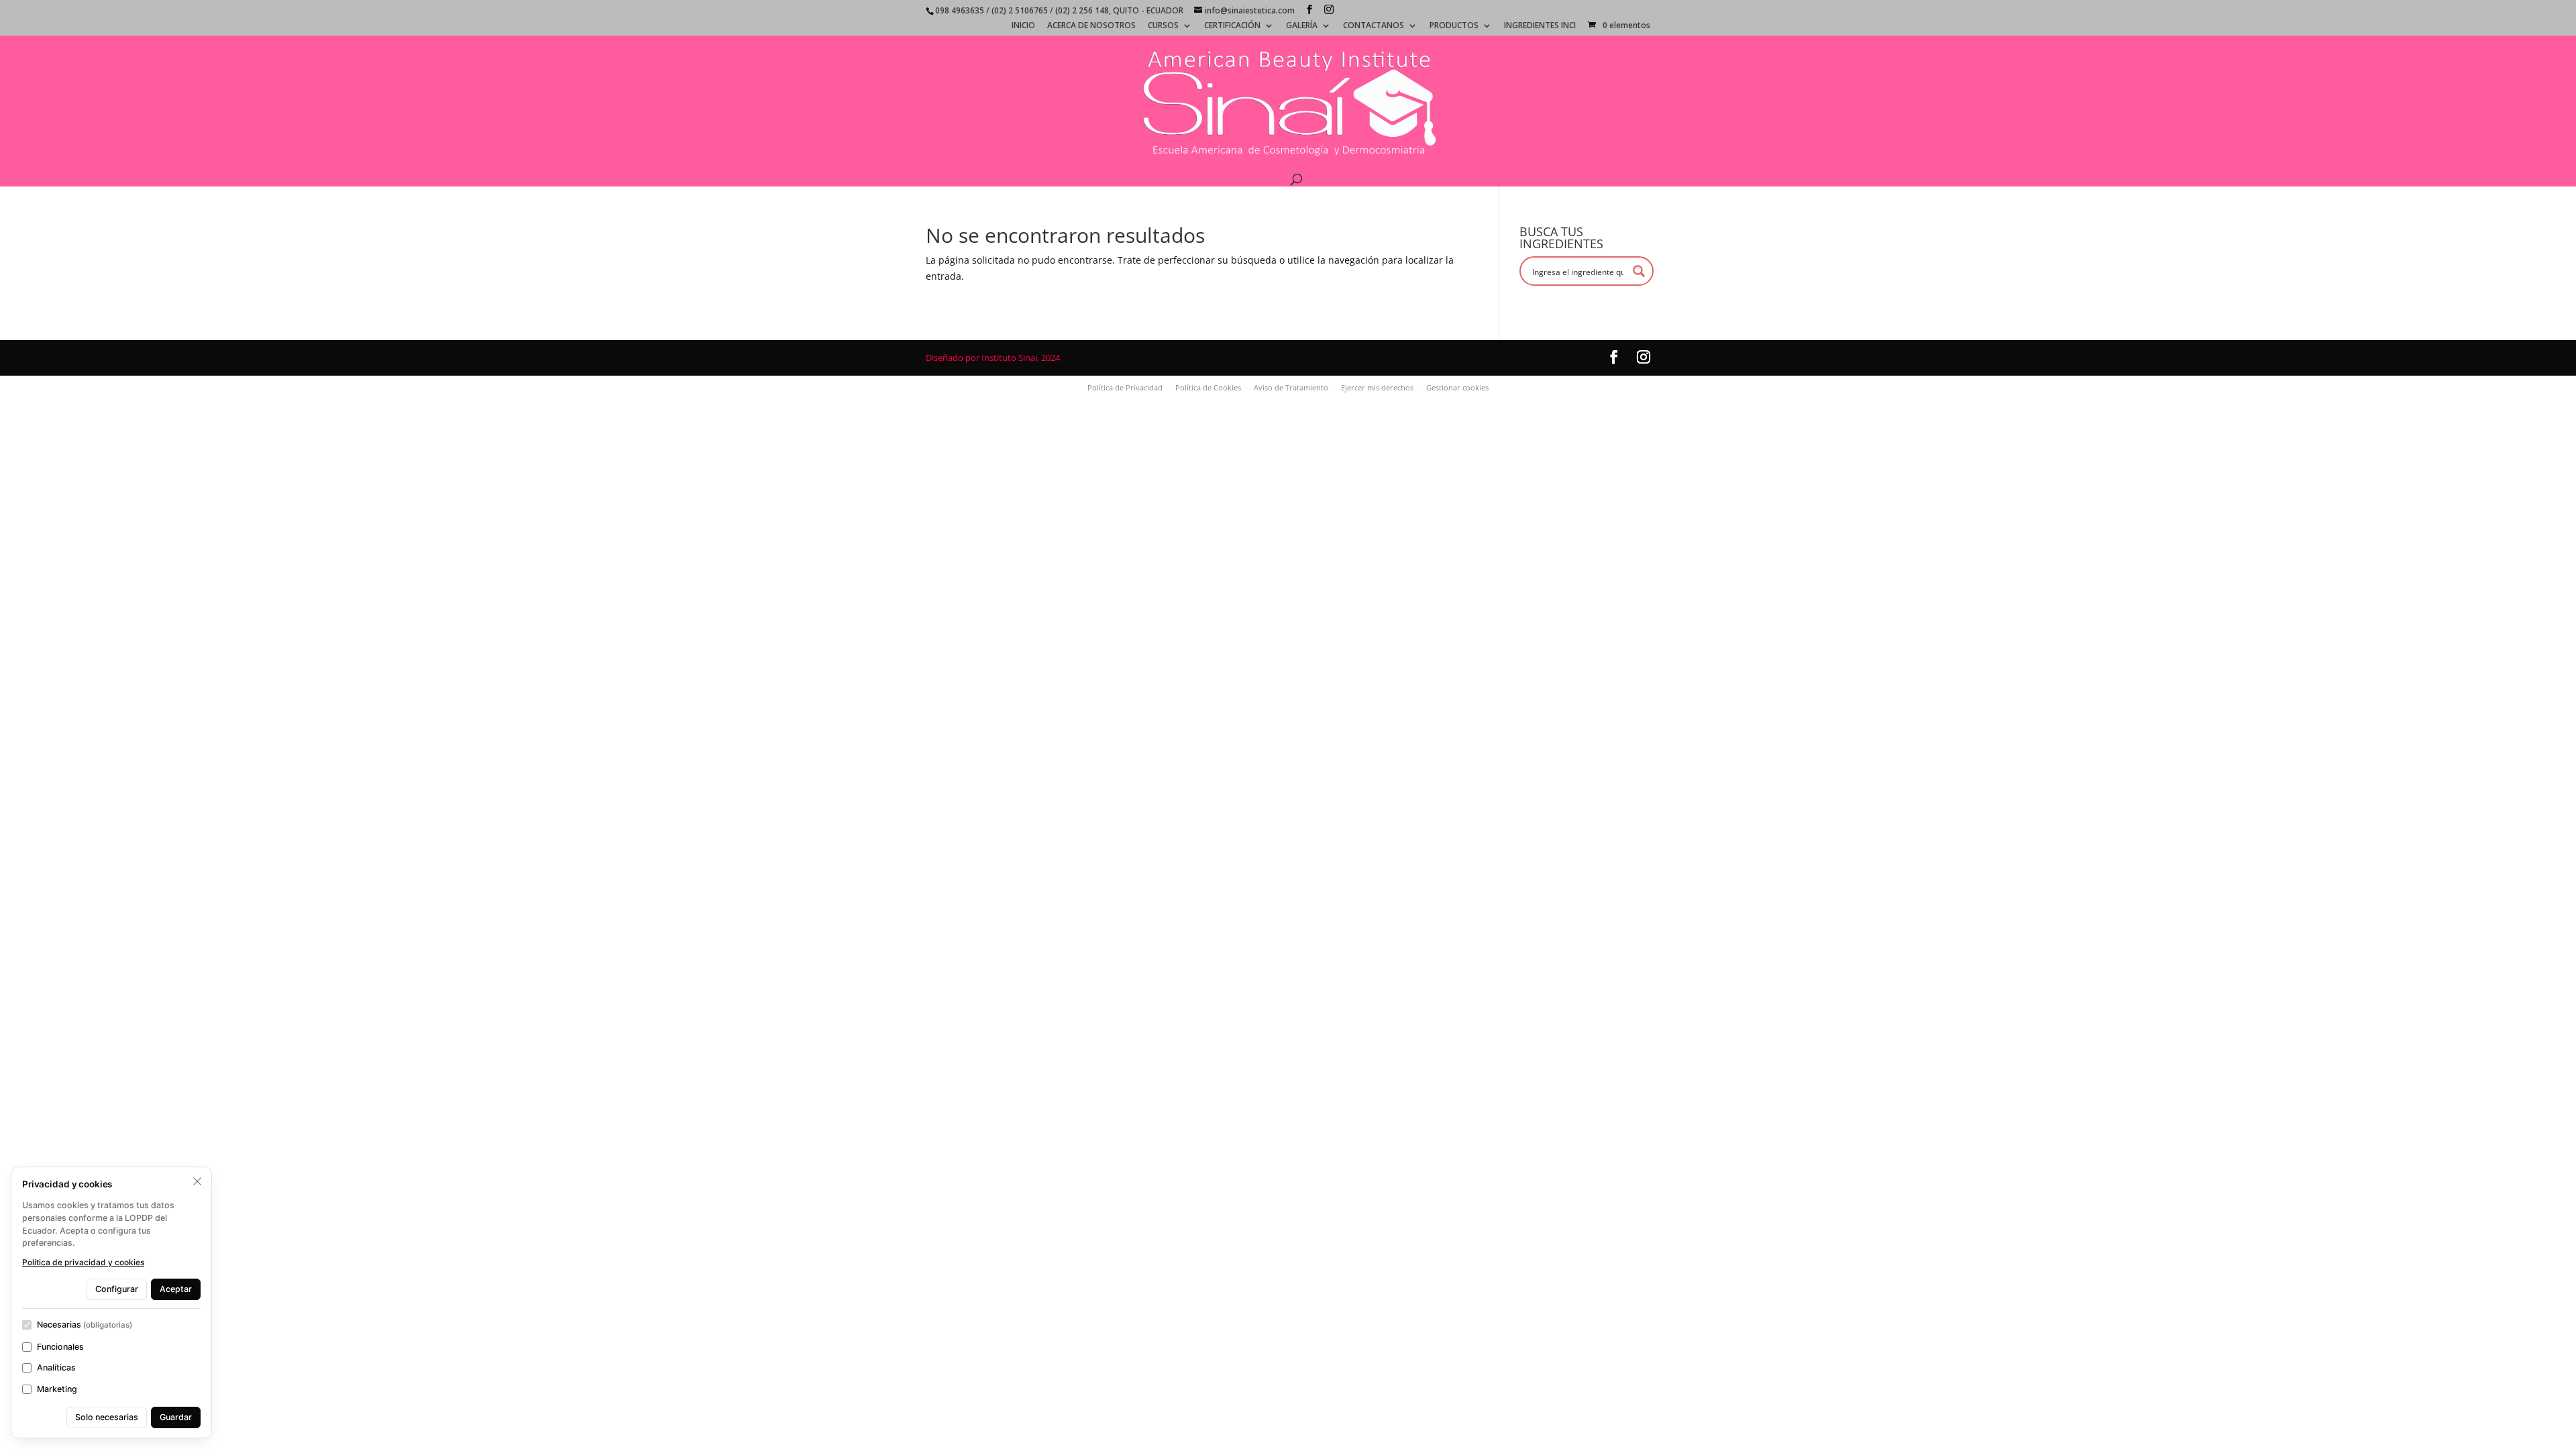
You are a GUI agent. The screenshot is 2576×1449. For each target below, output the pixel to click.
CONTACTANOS (1374, 26)
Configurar (117, 1289)
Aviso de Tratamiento (1291, 387)
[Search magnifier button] (1639, 271)
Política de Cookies (1208, 387)
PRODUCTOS (1454, 26)
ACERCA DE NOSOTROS (1091, 26)
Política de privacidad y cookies (83, 1262)
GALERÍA (1302, 26)
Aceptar (176, 1289)
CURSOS (1163, 26)
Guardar (176, 1417)
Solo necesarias (107, 1417)
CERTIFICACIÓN (1232, 26)
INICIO (1023, 26)
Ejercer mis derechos (1377, 387)
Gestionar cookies (1457, 387)
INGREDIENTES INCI (1540, 26)
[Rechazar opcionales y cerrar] (197, 1181)
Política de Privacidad (1125, 387)
